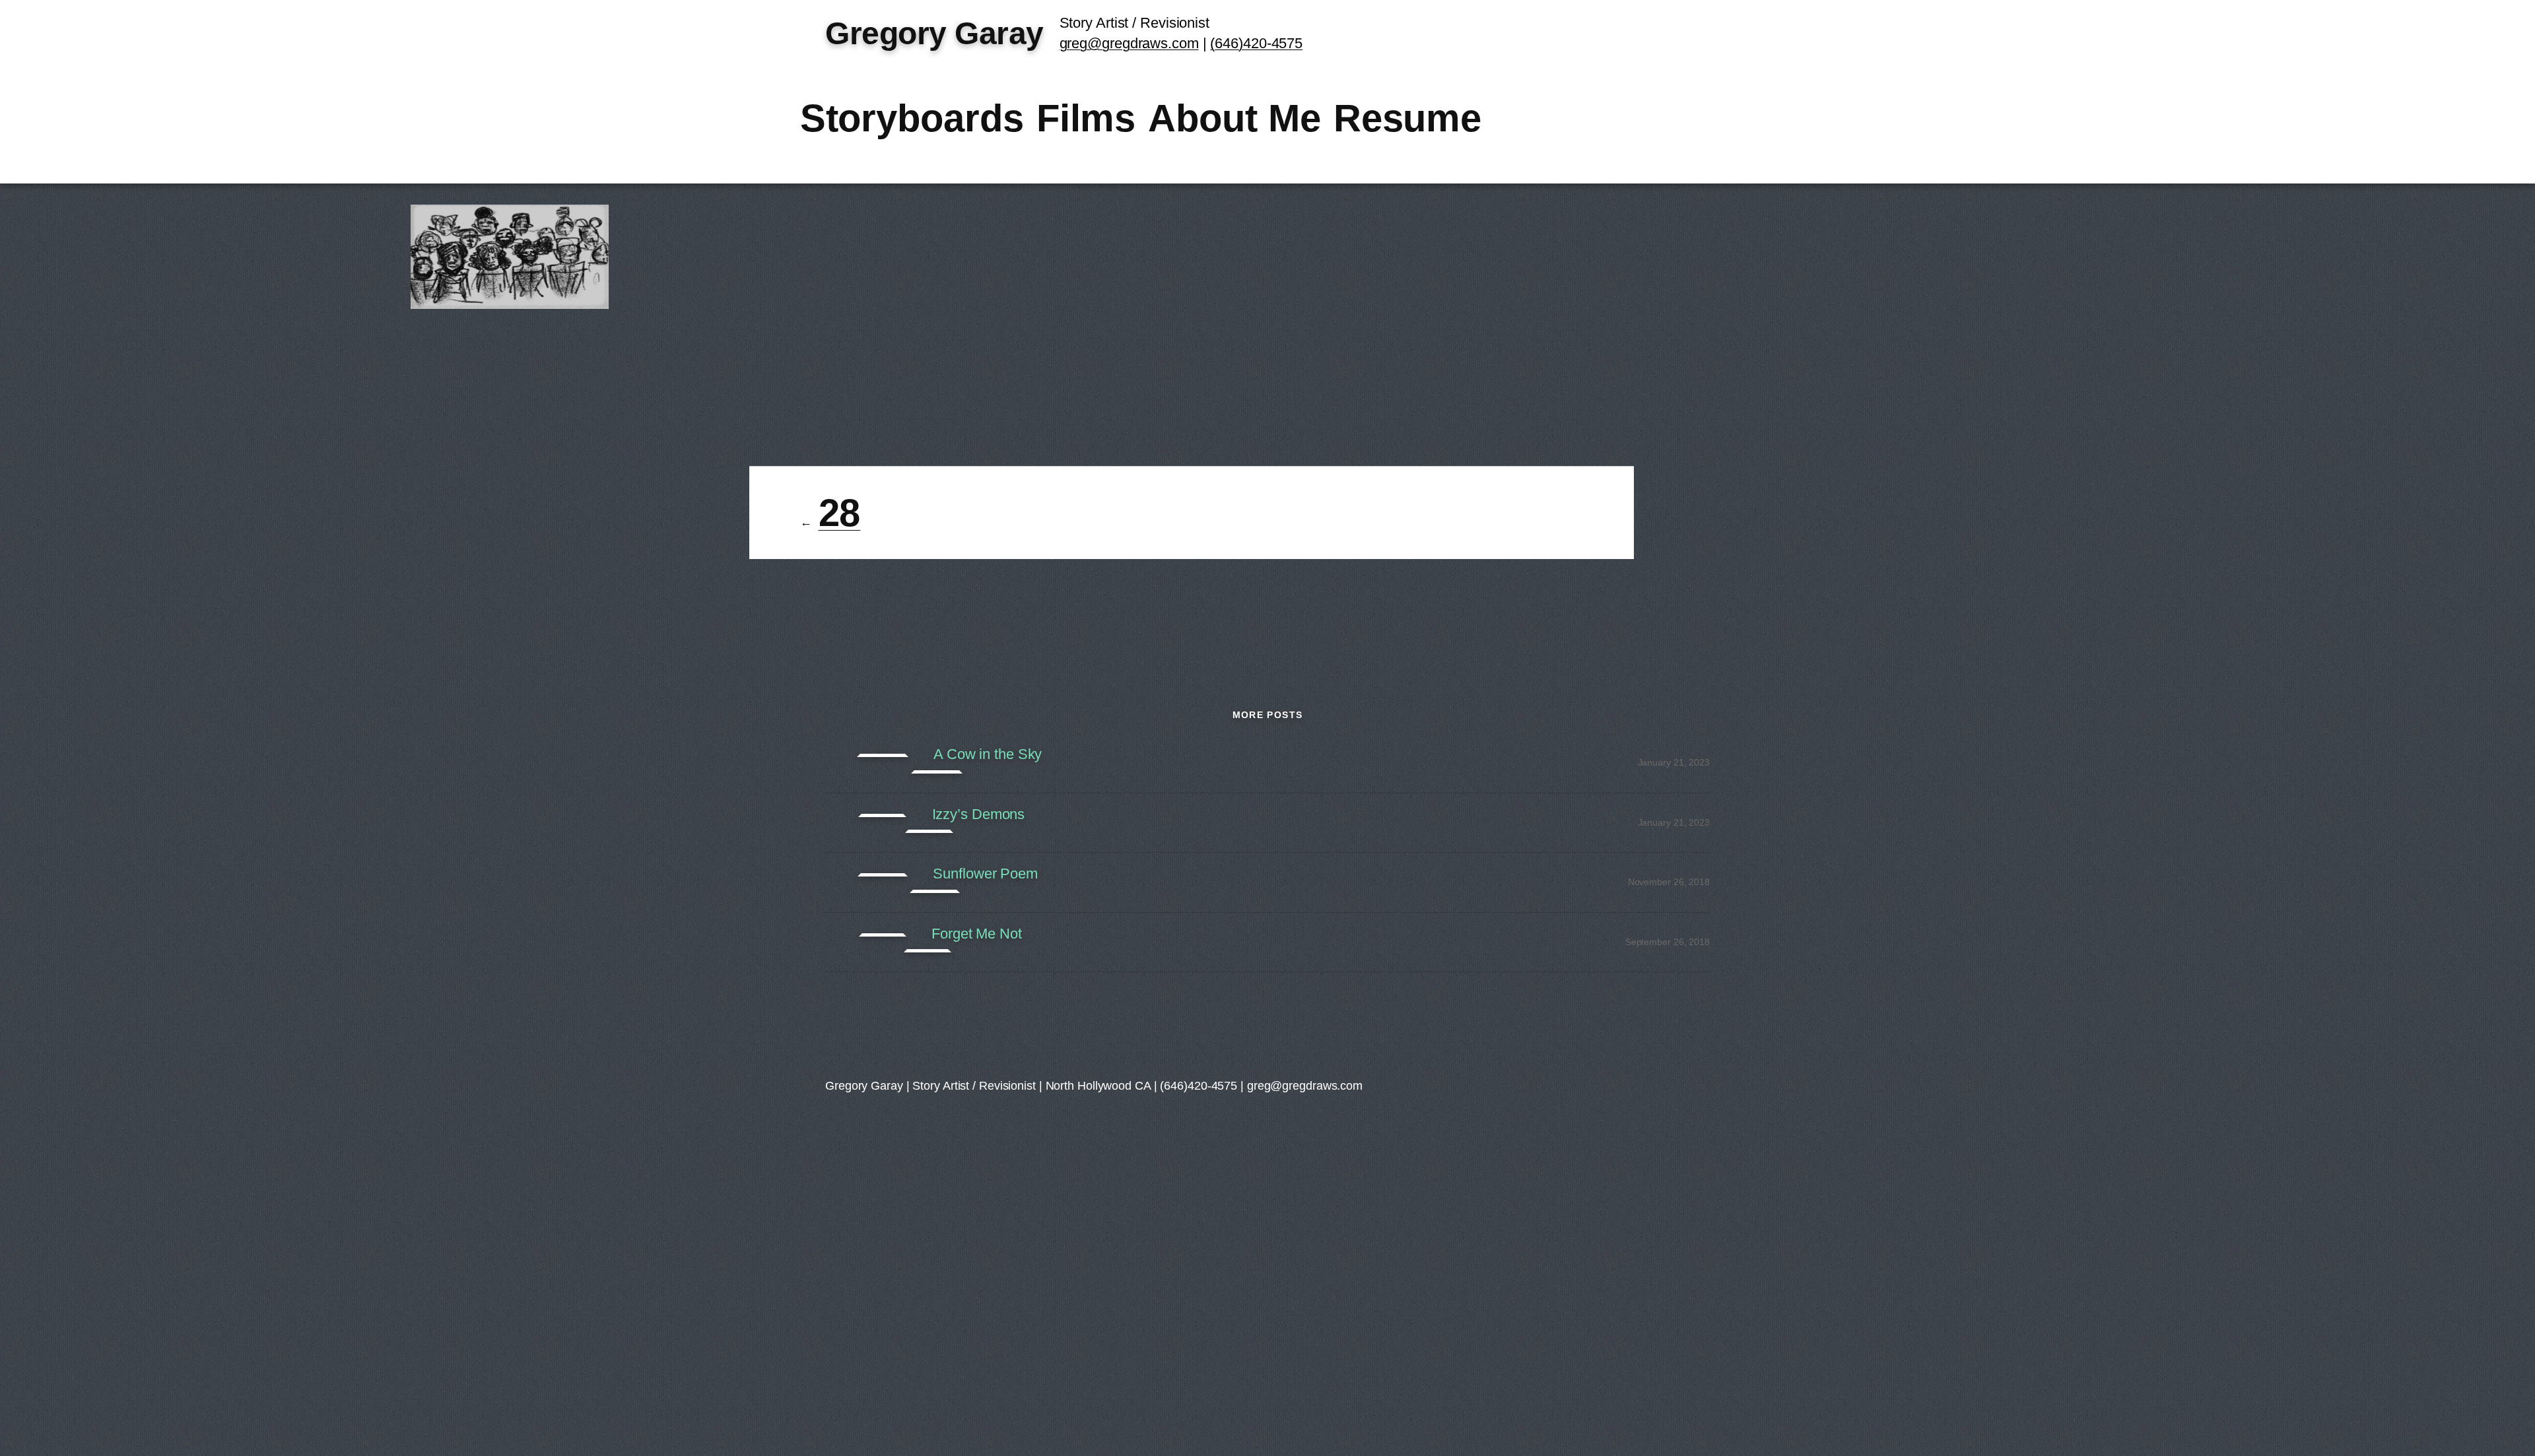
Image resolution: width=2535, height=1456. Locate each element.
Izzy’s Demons (979, 814)
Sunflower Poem (985, 874)
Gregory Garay (934, 33)
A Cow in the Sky (988, 754)
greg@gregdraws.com (1129, 43)
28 (840, 513)
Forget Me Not (977, 934)
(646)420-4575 (1256, 43)
